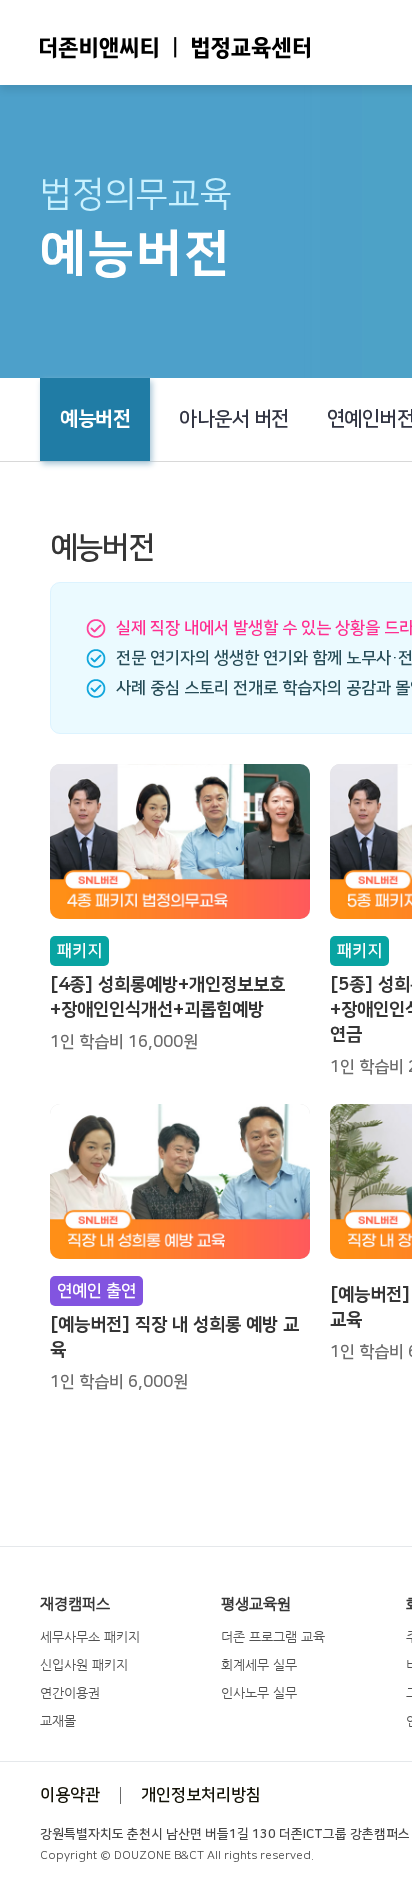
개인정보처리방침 (201, 1795)
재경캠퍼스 (75, 1604)
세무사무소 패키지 (90, 1636)
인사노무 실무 (259, 1692)
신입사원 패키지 (84, 1664)
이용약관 (70, 1795)
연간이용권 (70, 1692)
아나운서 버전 (234, 419)
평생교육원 (256, 1604)
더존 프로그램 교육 (273, 1636)
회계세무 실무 (259, 1664)
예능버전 (95, 419)
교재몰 (58, 1720)
